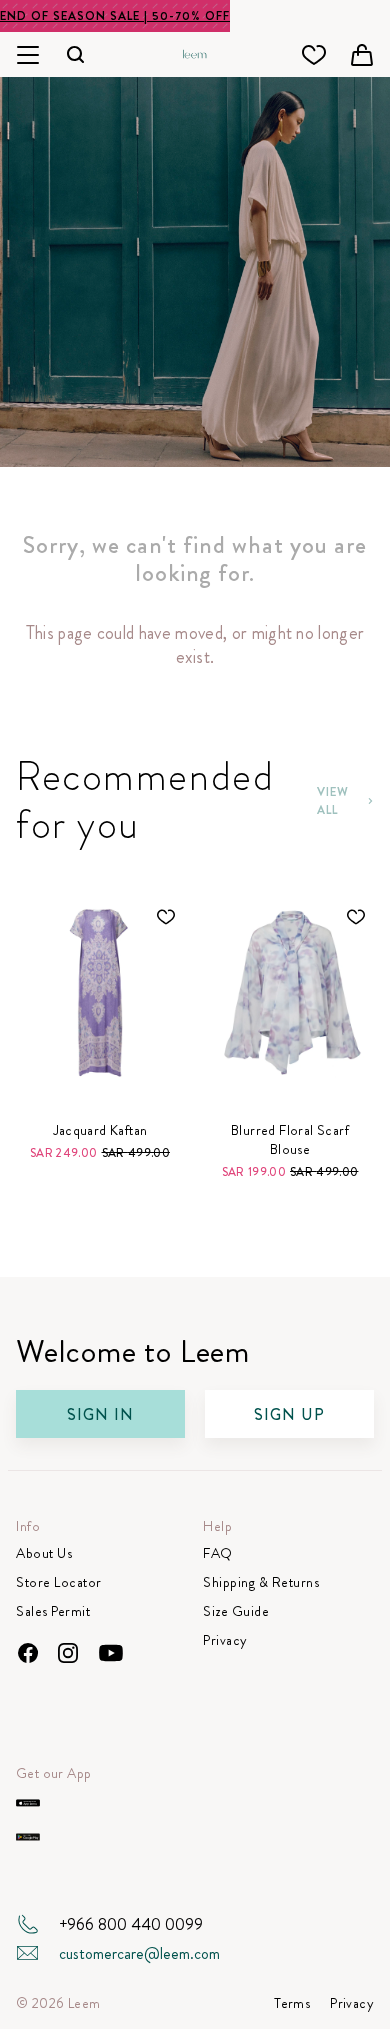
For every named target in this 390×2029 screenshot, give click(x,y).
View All (333, 801)
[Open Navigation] (28, 54)
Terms (292, 2003)
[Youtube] (110, 1653)
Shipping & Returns (261, 1582)
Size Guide (236, 1611)
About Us (44, 1553)
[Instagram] (68, 1653)
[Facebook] (28, 1653)
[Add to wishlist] (166, 917)
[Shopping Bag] (362, 55)
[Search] (76, 54)
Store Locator (59, 1582)
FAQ (218, 1553)
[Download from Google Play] (28, 1837)
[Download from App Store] (28, 1803)
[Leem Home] (195, 52)
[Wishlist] (314, 55)
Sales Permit (53, 1611)
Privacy (225, 1640)
